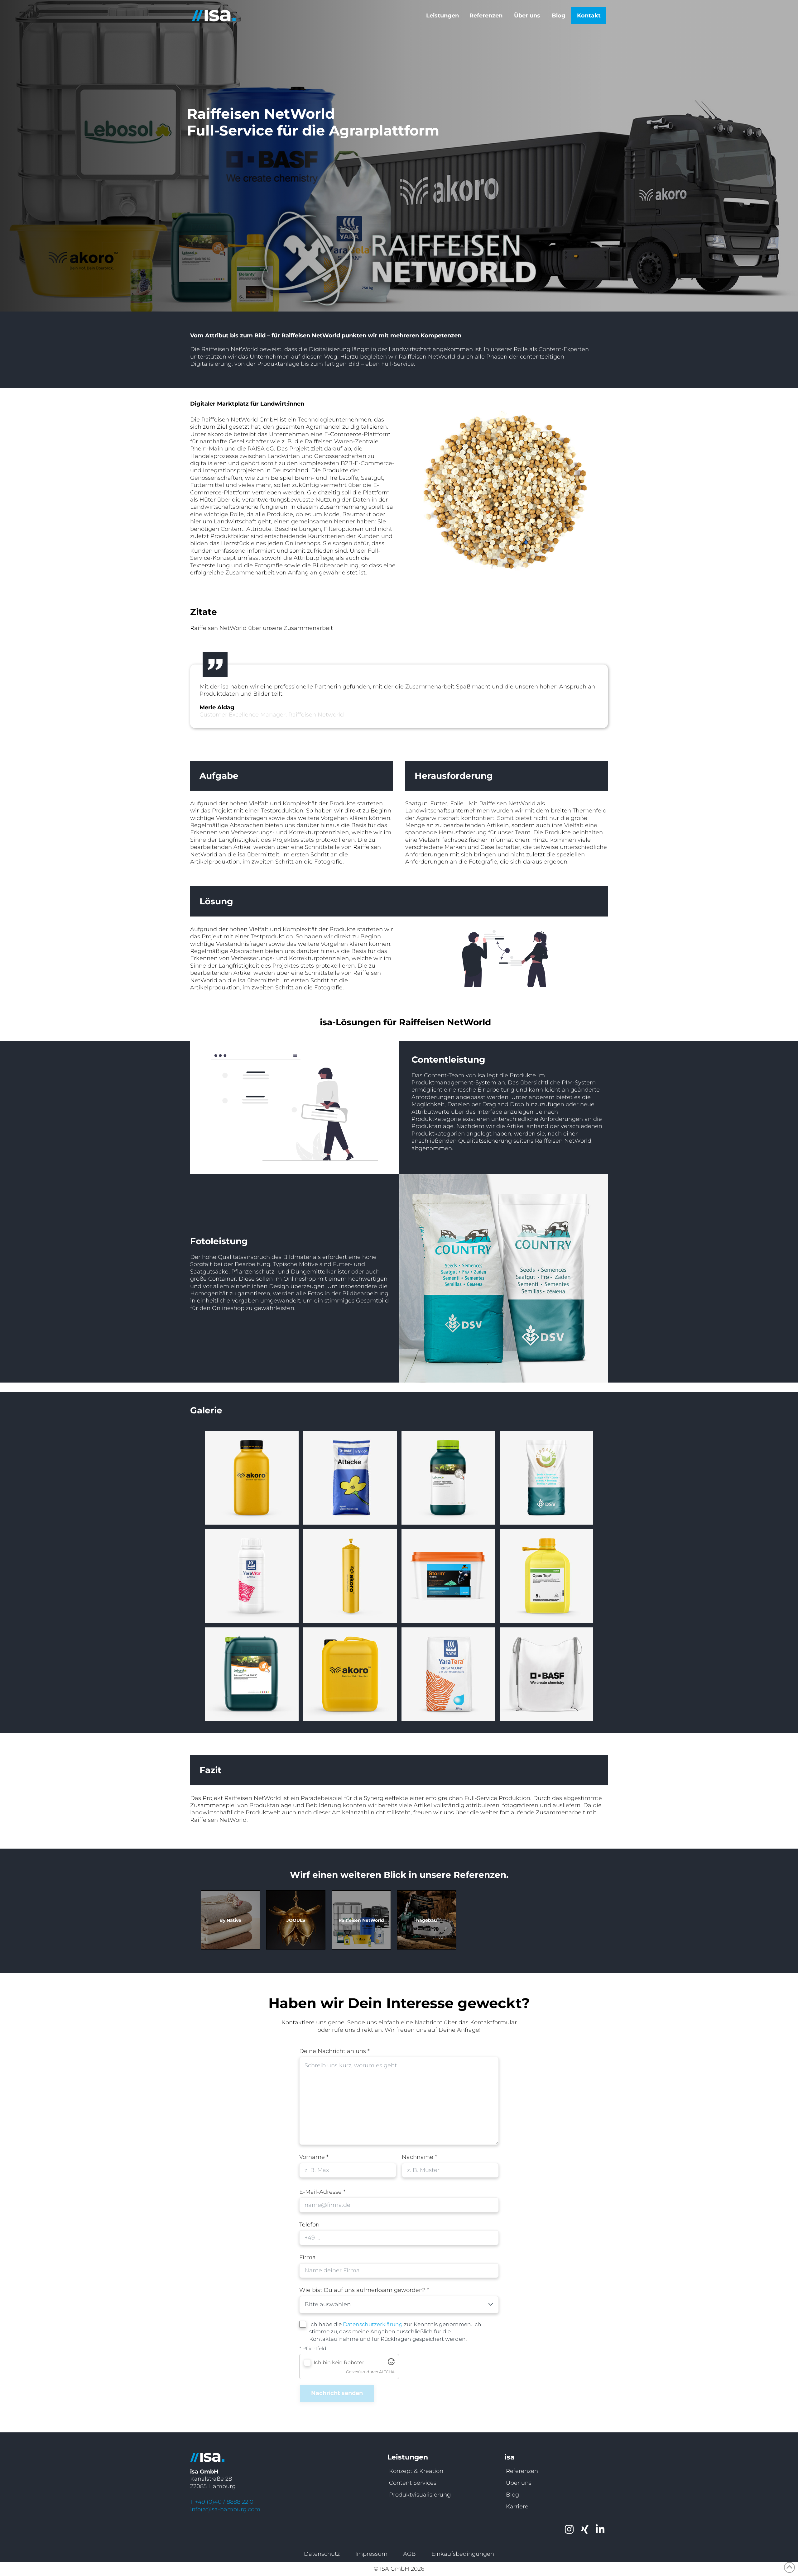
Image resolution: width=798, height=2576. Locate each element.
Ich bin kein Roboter (339, 2362)
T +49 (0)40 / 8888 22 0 (222, 2502)
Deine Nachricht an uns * (334, 2051)
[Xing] (585, 2529)
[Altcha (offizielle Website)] (391, 2363)
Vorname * (314, 2157)
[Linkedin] (600, 2529)
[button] (444, 16)
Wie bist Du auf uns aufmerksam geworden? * (364, 2290)
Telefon (309, 2225)
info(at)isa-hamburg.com (225, 2509)
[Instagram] (570, 2529)
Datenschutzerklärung (373, 2324)
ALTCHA (387, 2372)
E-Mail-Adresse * (322, 2192)
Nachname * (419, 2157)
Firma (308, 2257)
